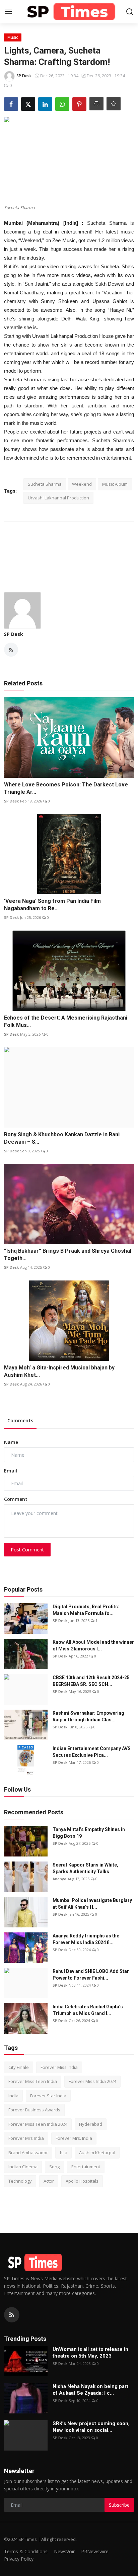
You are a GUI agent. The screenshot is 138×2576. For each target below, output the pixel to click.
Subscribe (119, 2505)
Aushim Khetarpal (97, 2153)
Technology (20, 2181)
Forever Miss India (59, 2067)
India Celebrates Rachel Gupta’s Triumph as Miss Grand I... (88, 2010)
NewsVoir (64, 2551)
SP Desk (14, 634)
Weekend (82, 484)
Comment (16, 1499)
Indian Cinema (23, 2167)
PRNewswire (95, 2551)
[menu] (8, 12)
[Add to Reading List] (114, 104)
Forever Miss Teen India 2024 (38, 2124)
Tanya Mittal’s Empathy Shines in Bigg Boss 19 (89, 1833)
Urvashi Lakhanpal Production (58, 498)
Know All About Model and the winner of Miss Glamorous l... (93, 1645)
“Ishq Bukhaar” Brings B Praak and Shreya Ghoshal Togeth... (68, 1255)
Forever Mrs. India (74, 2138)
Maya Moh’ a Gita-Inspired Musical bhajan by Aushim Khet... (59, 1371)
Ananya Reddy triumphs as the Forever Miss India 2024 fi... (86, 1939)
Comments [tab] (20, 1420)
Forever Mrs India (26, 2138)
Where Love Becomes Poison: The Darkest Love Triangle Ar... (66, 788)
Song (54, 2167)
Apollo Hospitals (82, 2181)
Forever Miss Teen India (33, 2081)
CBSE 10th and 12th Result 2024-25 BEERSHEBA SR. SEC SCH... (91, 1681)
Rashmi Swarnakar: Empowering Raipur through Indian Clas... (88, 1716)
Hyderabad (91, 2124)
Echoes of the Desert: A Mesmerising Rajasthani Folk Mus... (66, 1021)
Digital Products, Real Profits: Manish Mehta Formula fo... (86, 1610)
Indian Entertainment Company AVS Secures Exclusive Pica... (92, 1752)
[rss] (12, 2315)
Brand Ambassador (28, 2153)
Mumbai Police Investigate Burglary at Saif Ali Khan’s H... (92, 1904)
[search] (130, 12)
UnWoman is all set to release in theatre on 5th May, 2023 (90, 2353)
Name (11, 1442)
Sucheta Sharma (45, 484)
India (13, 2096)
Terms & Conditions (26, 2551)
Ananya (59, 1879)
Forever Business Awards (34, 2110)
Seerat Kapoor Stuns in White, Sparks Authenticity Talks (85, 1868)
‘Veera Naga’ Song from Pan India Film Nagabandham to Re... (52, 905)
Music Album (115, 484)
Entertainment (86, 2167)
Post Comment (27, 1550)
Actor (49, 2181)
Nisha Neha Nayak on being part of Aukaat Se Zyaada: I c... (90, 2390)
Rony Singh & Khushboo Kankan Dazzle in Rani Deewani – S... (62, 1138)
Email (11, 1471)
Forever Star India (48, 2096)
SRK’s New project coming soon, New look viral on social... (91, 2427)
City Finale (19, 2067)
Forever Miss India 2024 (92, 2081)
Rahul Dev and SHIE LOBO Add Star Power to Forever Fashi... (91, 1975)
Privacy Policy (19, 2559)
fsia (63, 2153)
